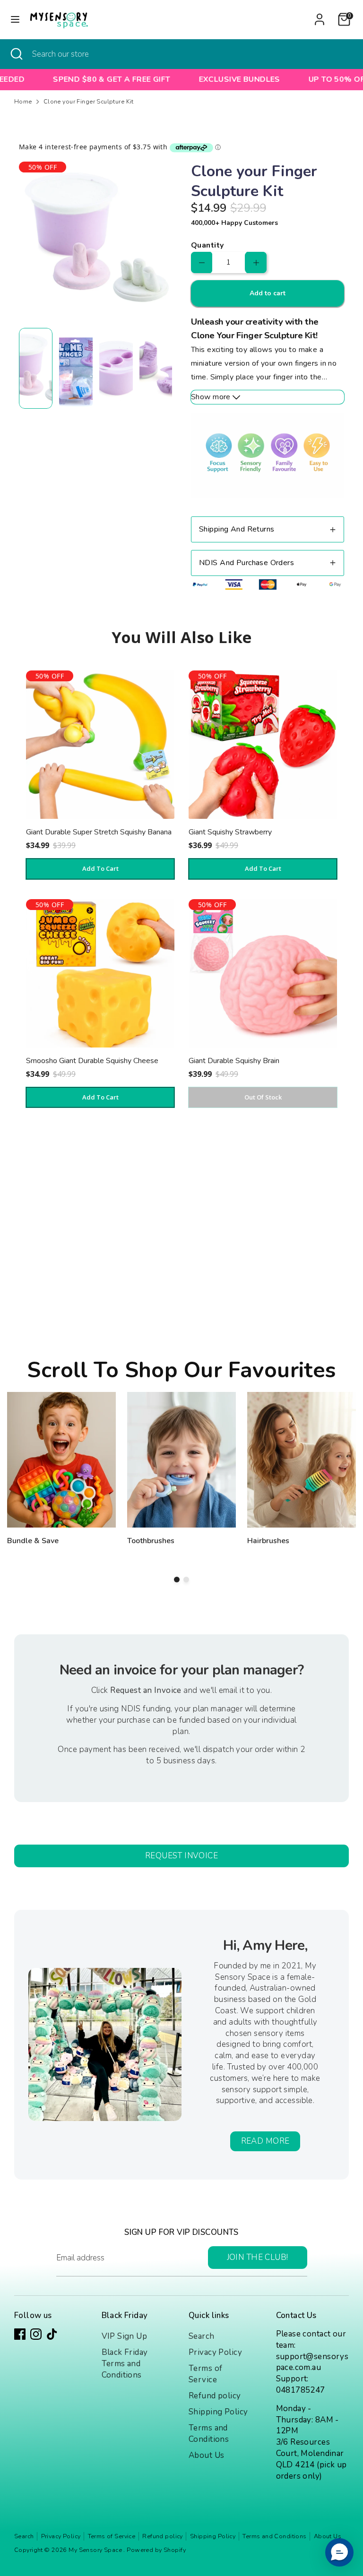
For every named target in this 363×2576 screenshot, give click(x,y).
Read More (265, 2141)
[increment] (256, 262)
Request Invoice (181, 1856)
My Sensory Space (96, 2550)
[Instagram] (36, 2334)
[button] (339, 2552)
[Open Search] (16, 54)
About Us (206, 2455)
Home (23, 102)
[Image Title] (61, 1460)
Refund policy (215, 2396)
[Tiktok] (52, 2334)
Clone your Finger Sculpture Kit (89, 102)
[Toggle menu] (15, 19)
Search (202, 2336)
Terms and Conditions (209, 2434)
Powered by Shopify (156, 2550)
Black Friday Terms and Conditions (125, 2364)
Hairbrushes (268, 1541)
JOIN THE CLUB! (258, 2257)
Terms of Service (205, 2374)
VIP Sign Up (125, 2336)
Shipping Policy (218, 2412)
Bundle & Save (33, 1541)
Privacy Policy (215, 2352)
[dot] (177, 1580)
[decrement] (202, 262)
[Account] (320, 15)
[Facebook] (20, 2334)
